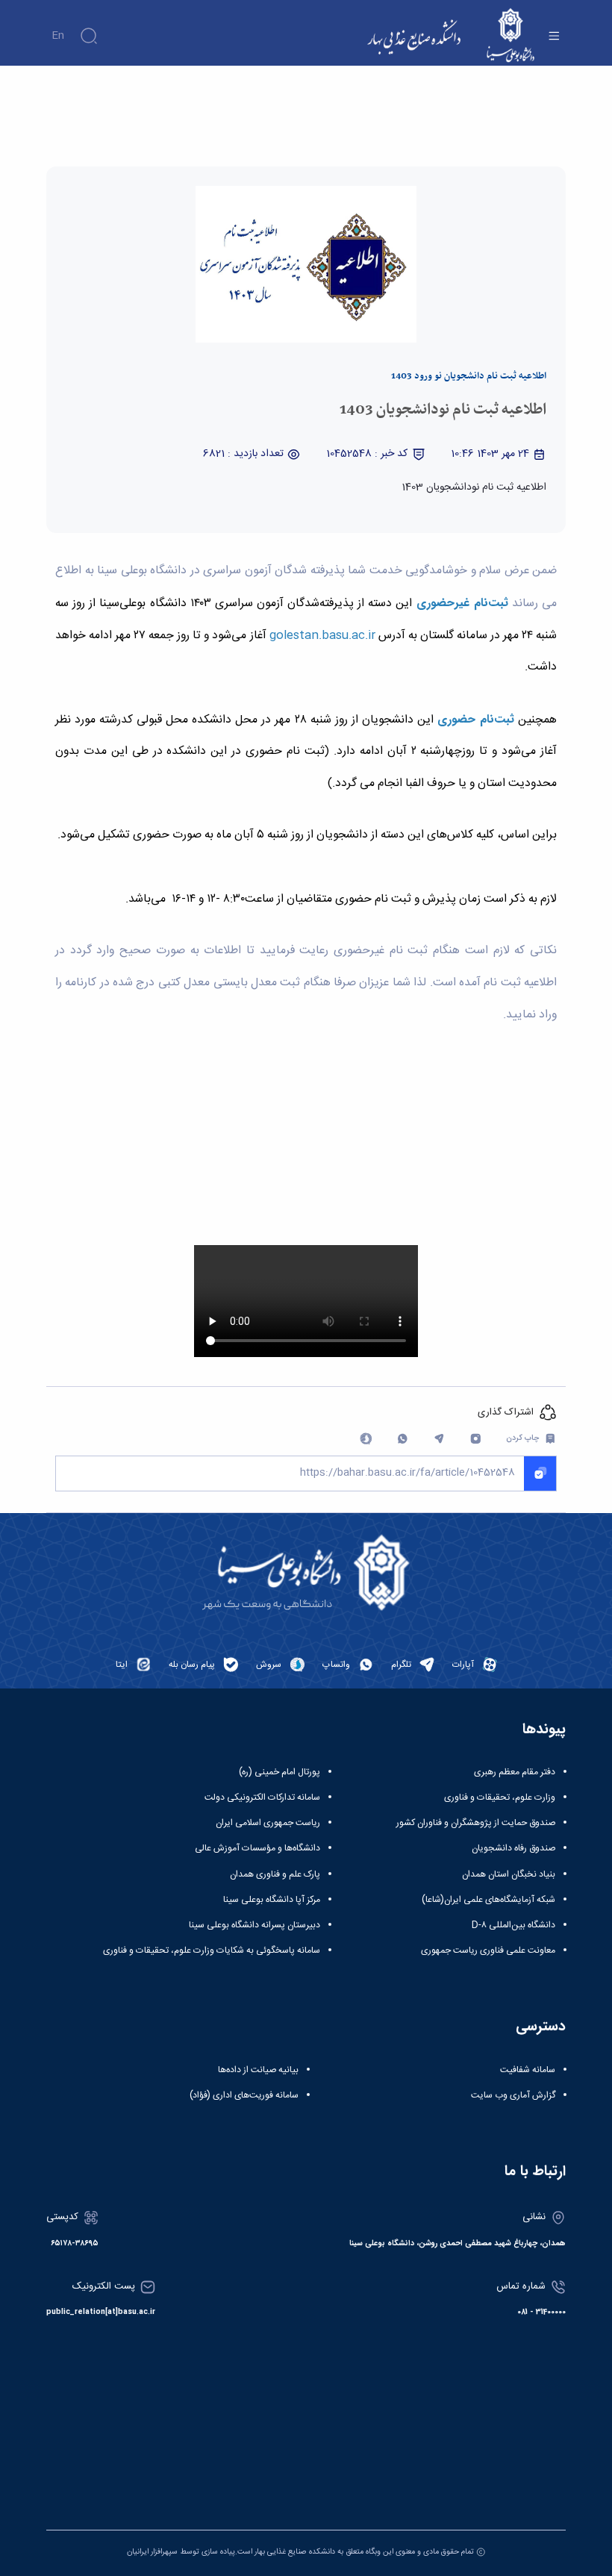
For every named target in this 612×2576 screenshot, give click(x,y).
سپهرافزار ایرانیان (152, 2552)
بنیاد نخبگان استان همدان (509, 1874)
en (58, 36)
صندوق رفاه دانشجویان (513, 1848)
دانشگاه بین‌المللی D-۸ (513, 1925)
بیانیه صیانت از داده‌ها (258, 2070)
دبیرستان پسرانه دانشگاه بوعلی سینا (255, 1925)
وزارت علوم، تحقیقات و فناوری (500, 1797)
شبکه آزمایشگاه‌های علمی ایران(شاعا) (488, 1900)
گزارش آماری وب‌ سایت (513, 2095)
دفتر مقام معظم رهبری (515, 1772)
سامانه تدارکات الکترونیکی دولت (262, 1797)
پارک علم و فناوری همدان (275, 1874)
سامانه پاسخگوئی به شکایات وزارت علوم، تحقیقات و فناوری (212, 1950)
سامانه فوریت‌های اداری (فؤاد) (244, 2095)
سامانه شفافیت (528, 2070)
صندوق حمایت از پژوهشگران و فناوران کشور (476, 1823)
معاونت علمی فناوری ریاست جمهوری (488, 1950)
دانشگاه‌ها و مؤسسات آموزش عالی (257, 1848)
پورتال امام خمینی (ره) (280, 1772)
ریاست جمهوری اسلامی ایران (268, 1823)
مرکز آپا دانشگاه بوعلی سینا (272, 1900)
